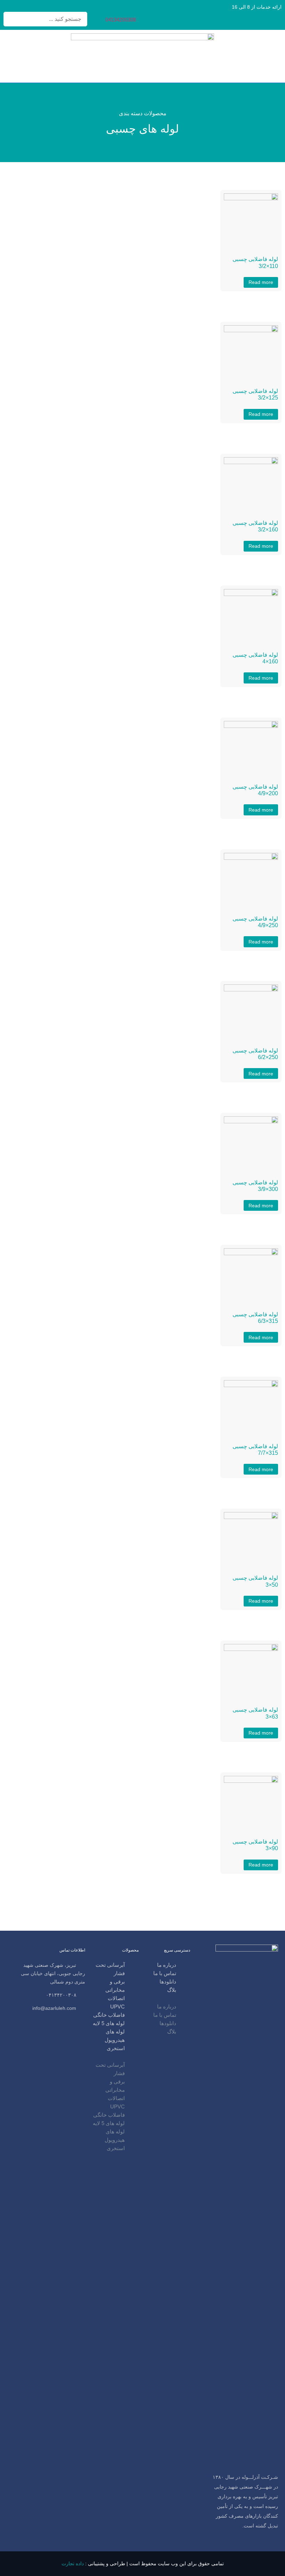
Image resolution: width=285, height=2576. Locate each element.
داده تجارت (73, 2564)
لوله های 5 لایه (109, 2023)
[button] (168, 1998)
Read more (261, 282)
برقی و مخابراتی (115, 1986)
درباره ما (167, 1965)
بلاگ (172, 1990)
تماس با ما (165, 1973)
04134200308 (121, 20)
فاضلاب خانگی (109, 2015)
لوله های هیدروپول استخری (115, 2040)
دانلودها (168, 1982)
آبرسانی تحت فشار (110, 1969)
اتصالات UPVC (116, 2002)
